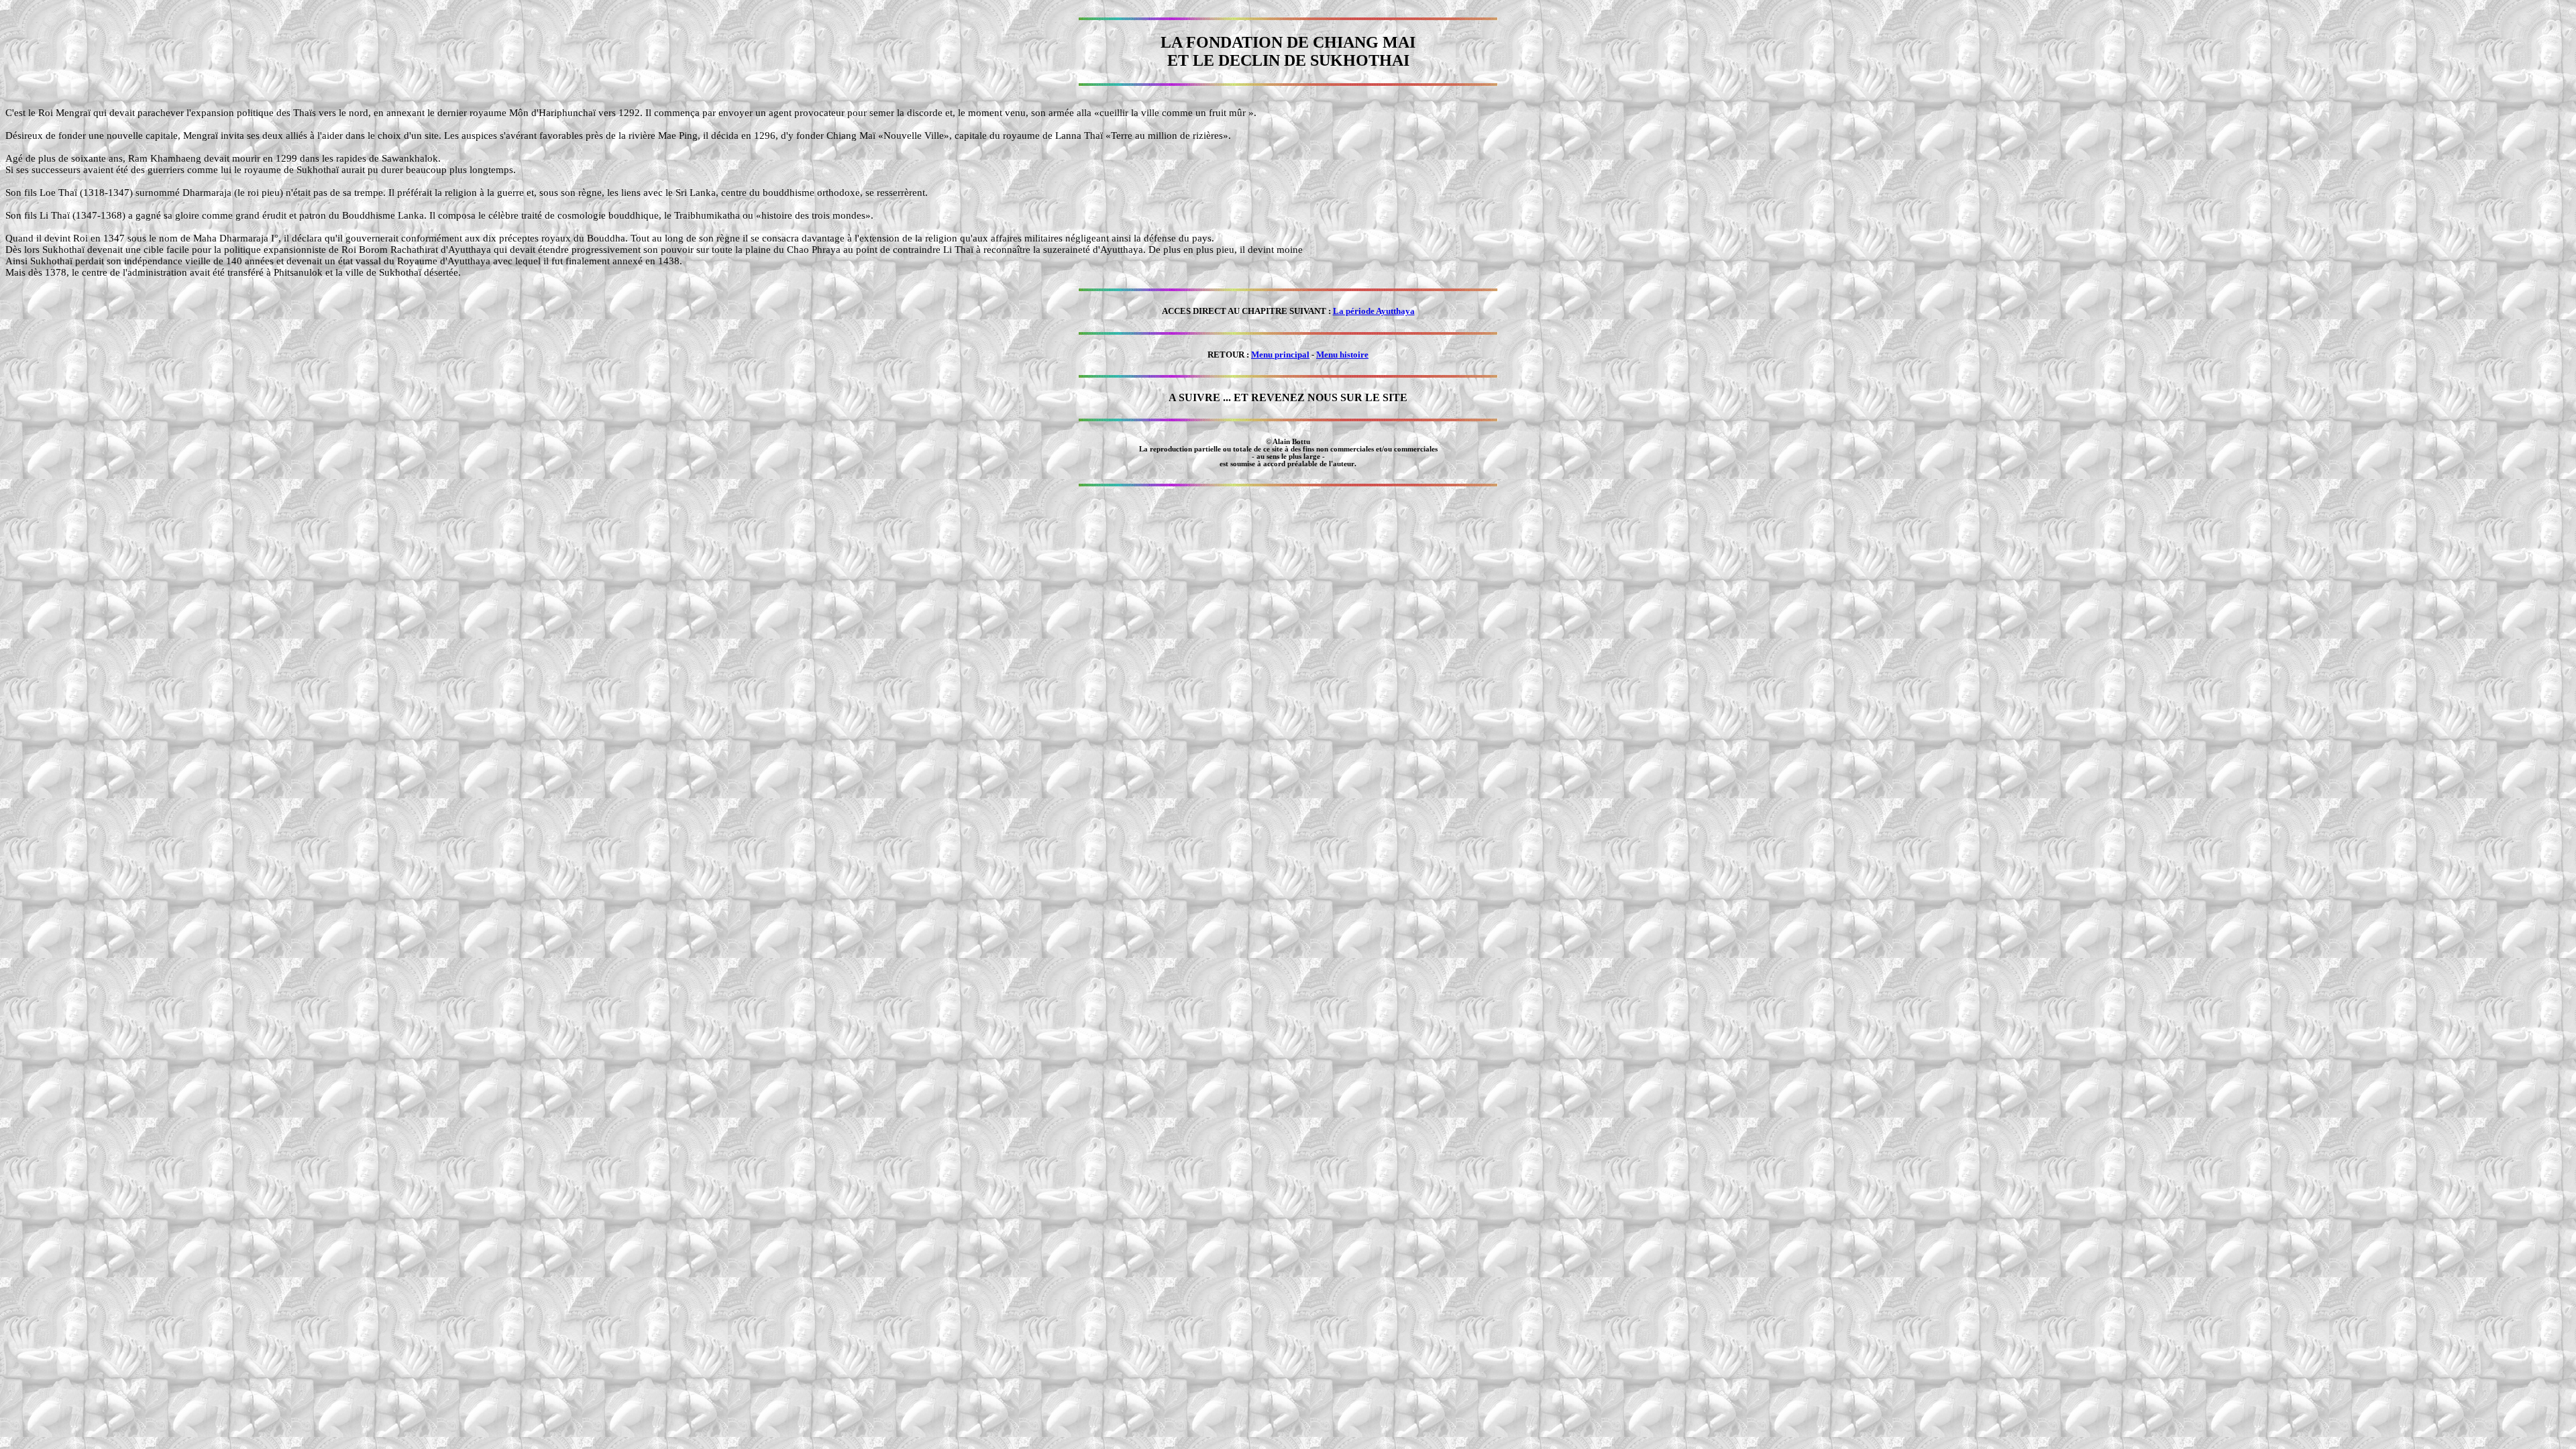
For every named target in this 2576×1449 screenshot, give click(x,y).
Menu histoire (1342, 355)
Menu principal (1280, 355)
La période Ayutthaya (1374, 311)
